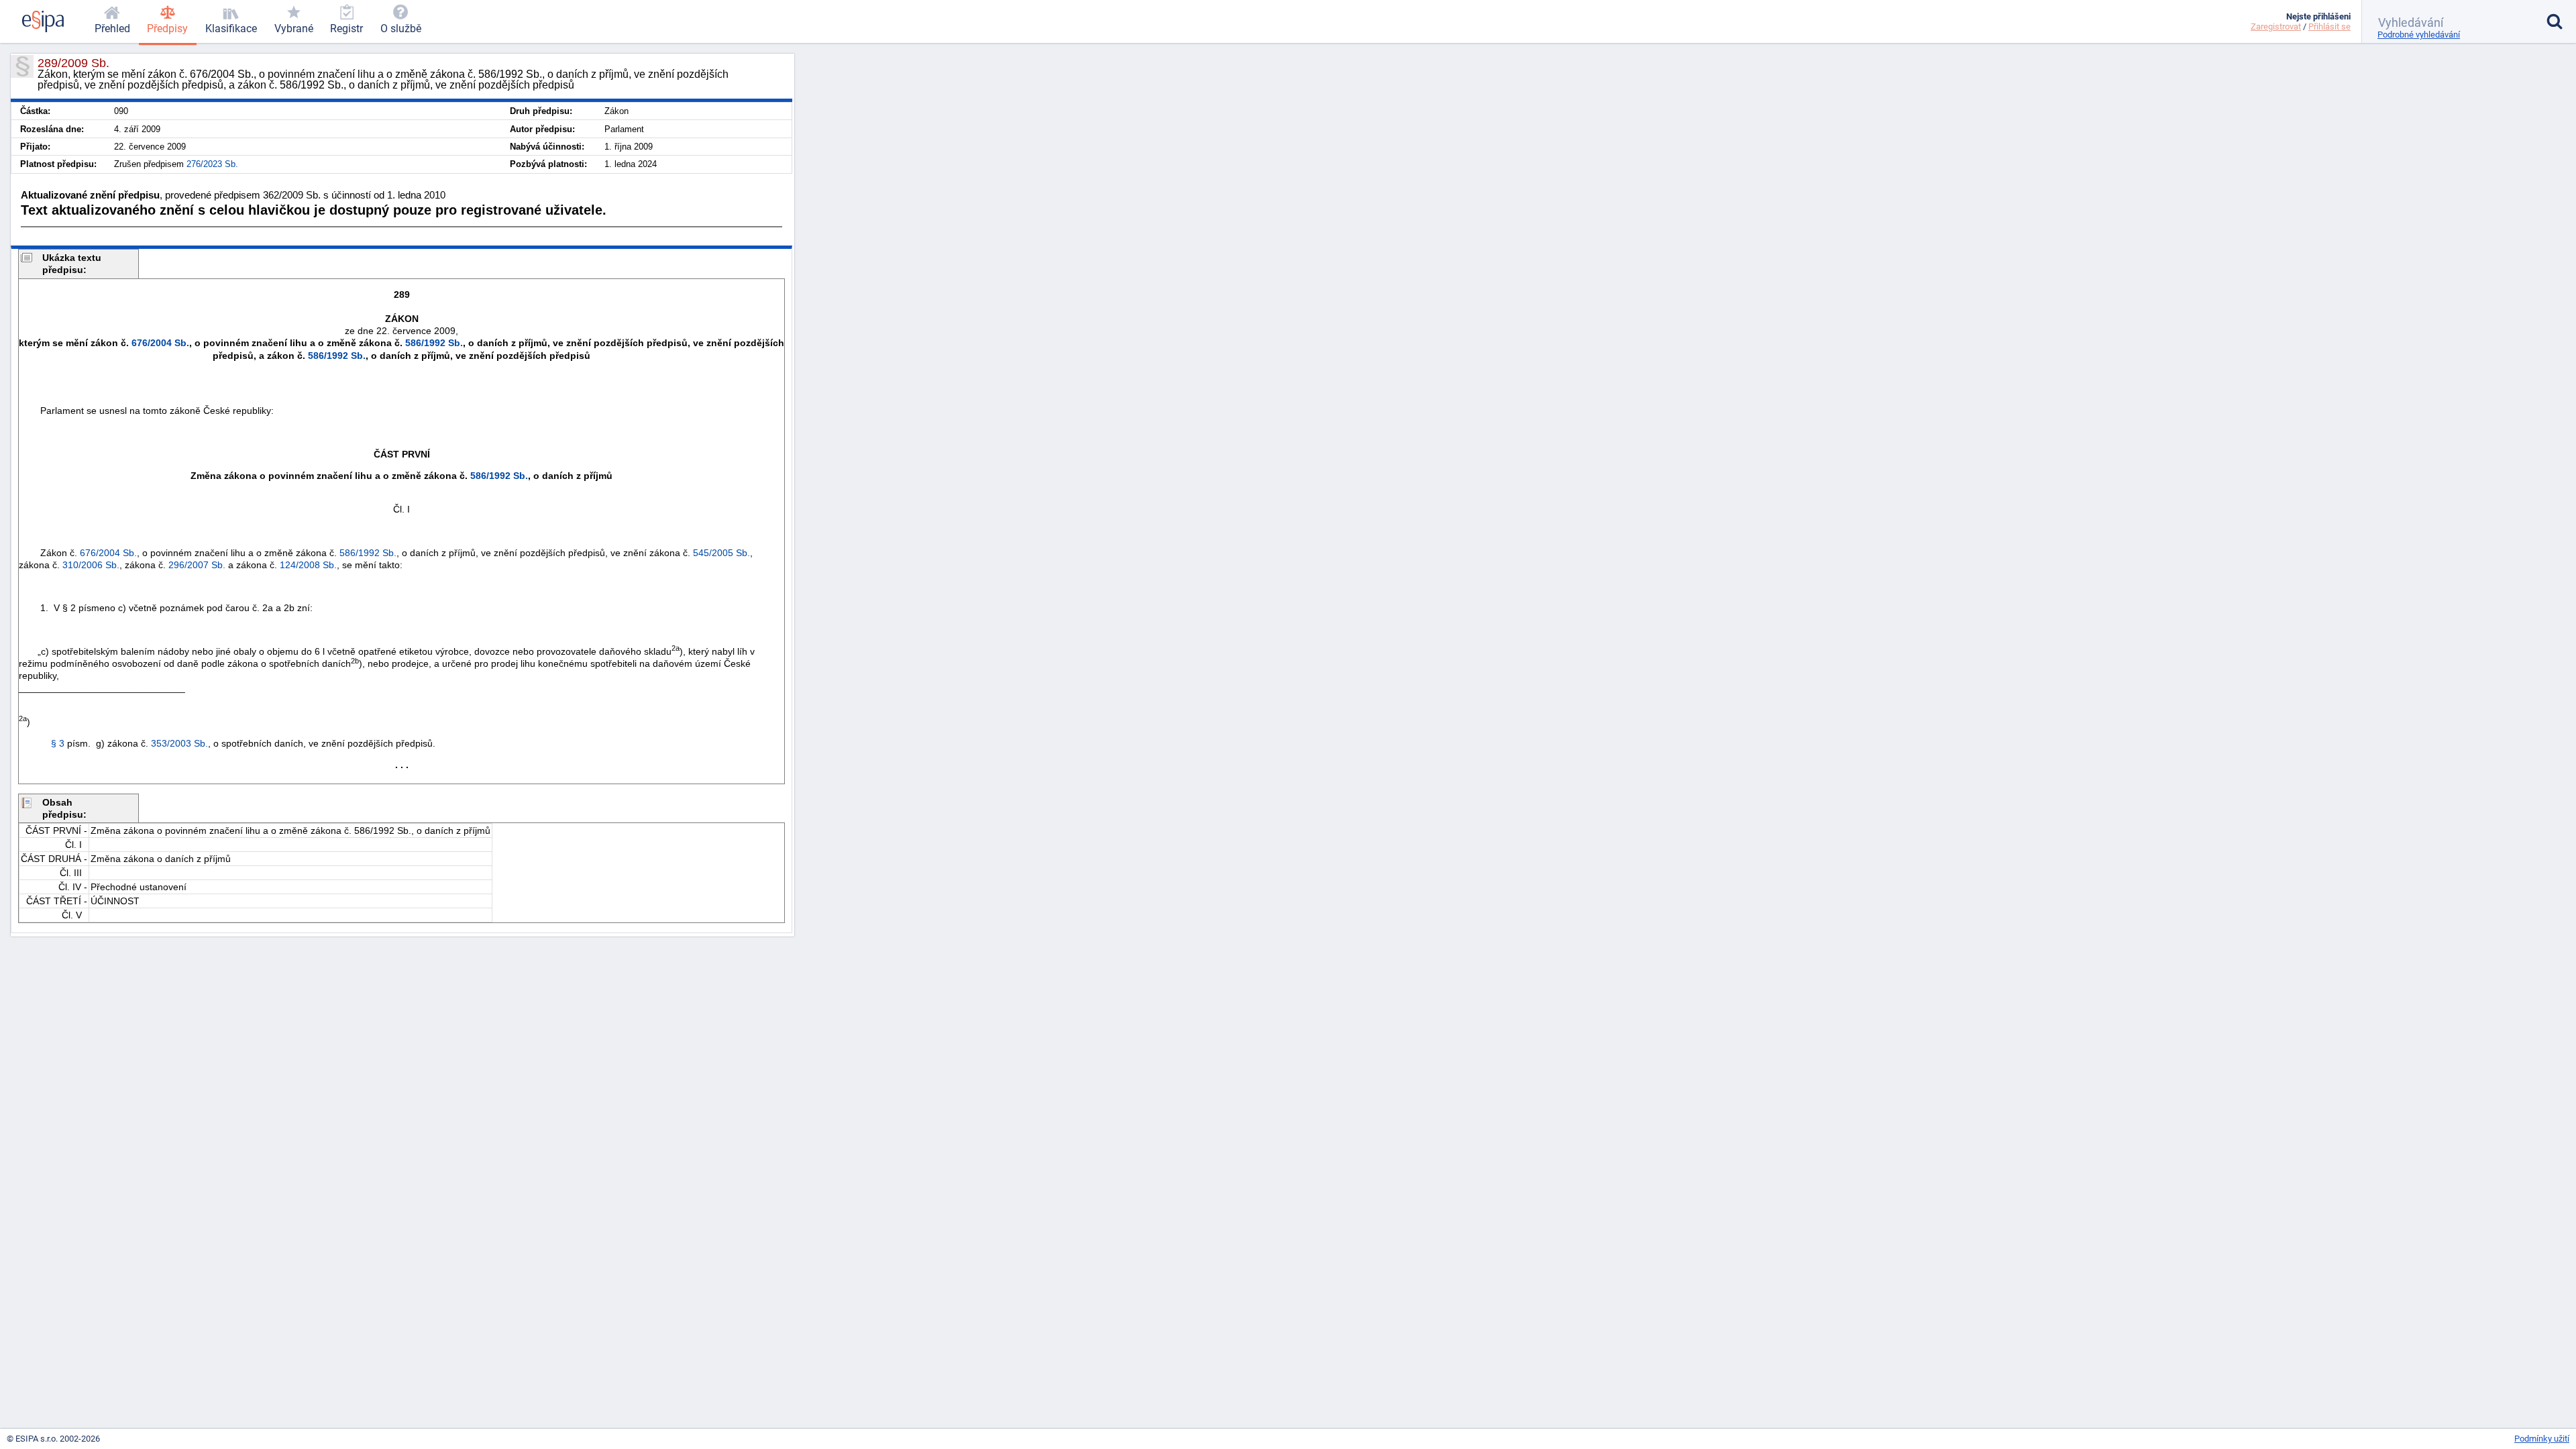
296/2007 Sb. (197, 565)
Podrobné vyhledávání (2419, 35)
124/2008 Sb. (308, 565)
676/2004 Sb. (160, 343)
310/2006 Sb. (91, 565)
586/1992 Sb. (434, 343)
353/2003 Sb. (179, 743)
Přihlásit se (2329, 26)
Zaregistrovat (2276, 26)
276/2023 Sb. (212, 164)
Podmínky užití (2542, 1439)
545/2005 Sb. (721, 553)
